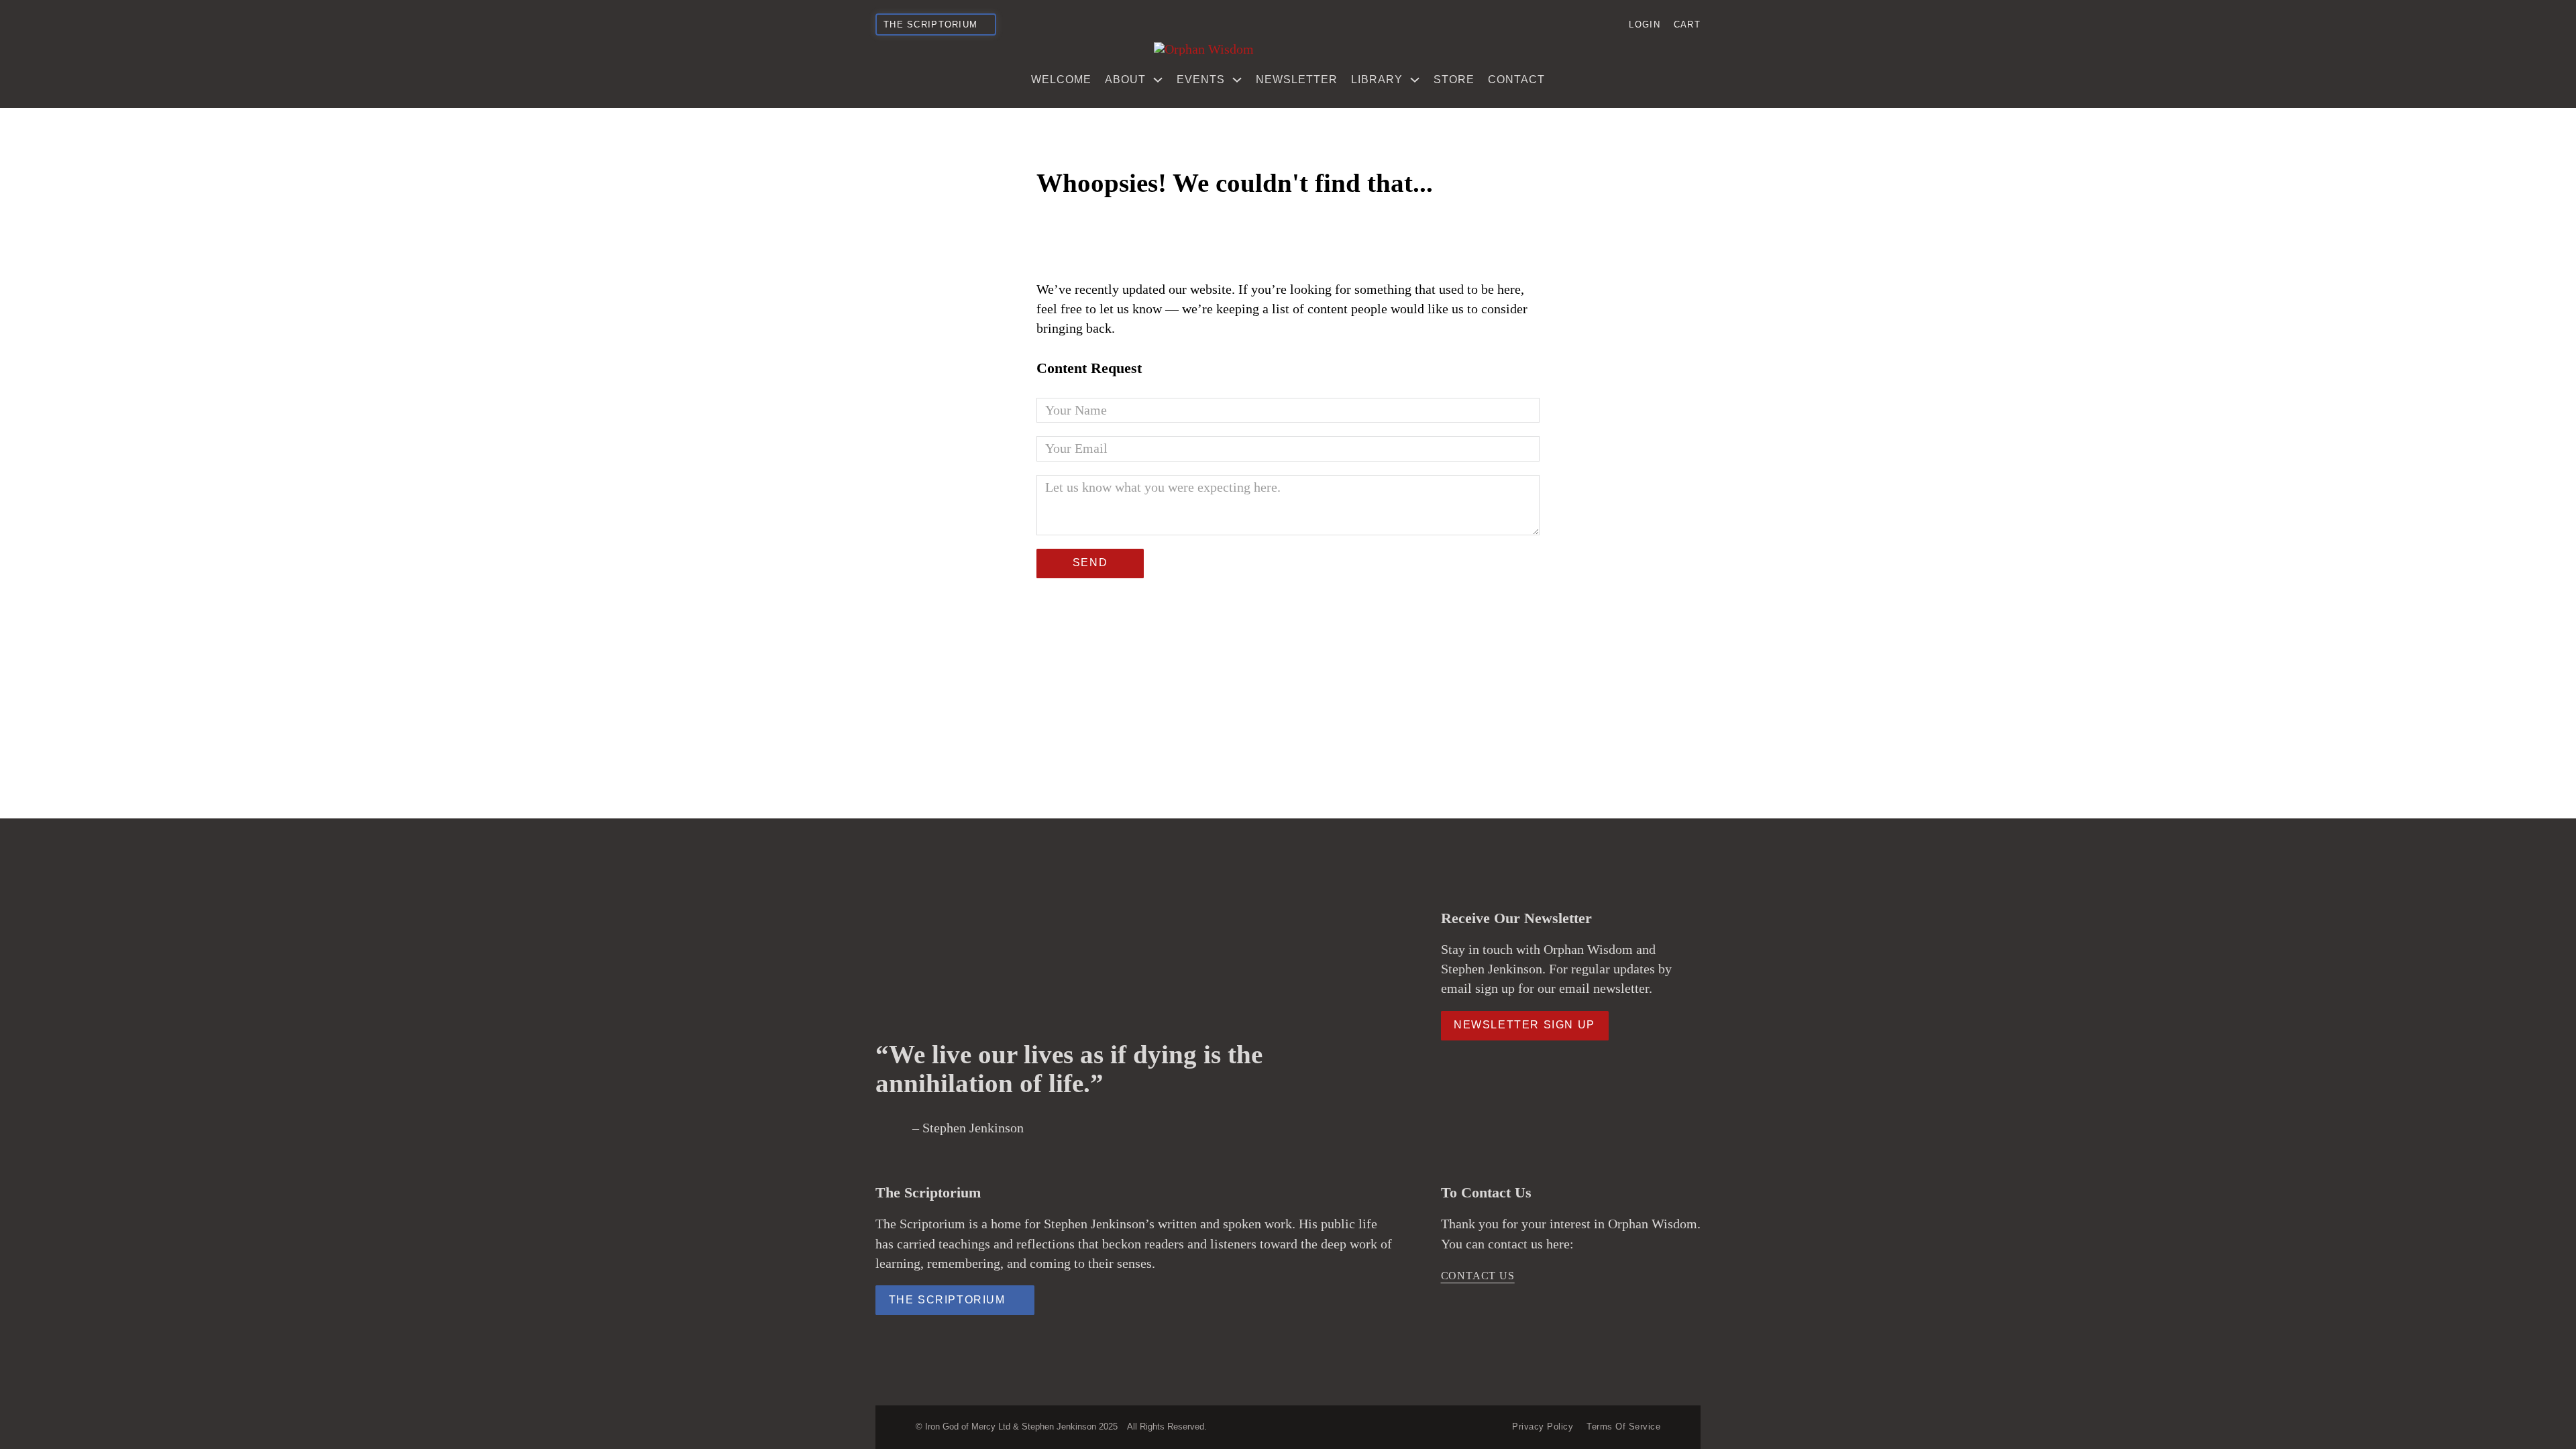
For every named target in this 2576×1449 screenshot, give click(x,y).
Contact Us (1478, 1276)
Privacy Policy (1543, 1427)
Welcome (1061, 79)
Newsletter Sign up (1524, 1025)
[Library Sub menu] (1415, 80)
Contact (1516, 79)
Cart (1687, 24)
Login (1644, 24)
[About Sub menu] (1158, 80)
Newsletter (1297, 79)
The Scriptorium (947, 1300)
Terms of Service (1623, 1427)
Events (1201, 79)
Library (1377, 79)
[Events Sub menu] (1237, 80)
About (1125, 79)
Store (1454, 79)
